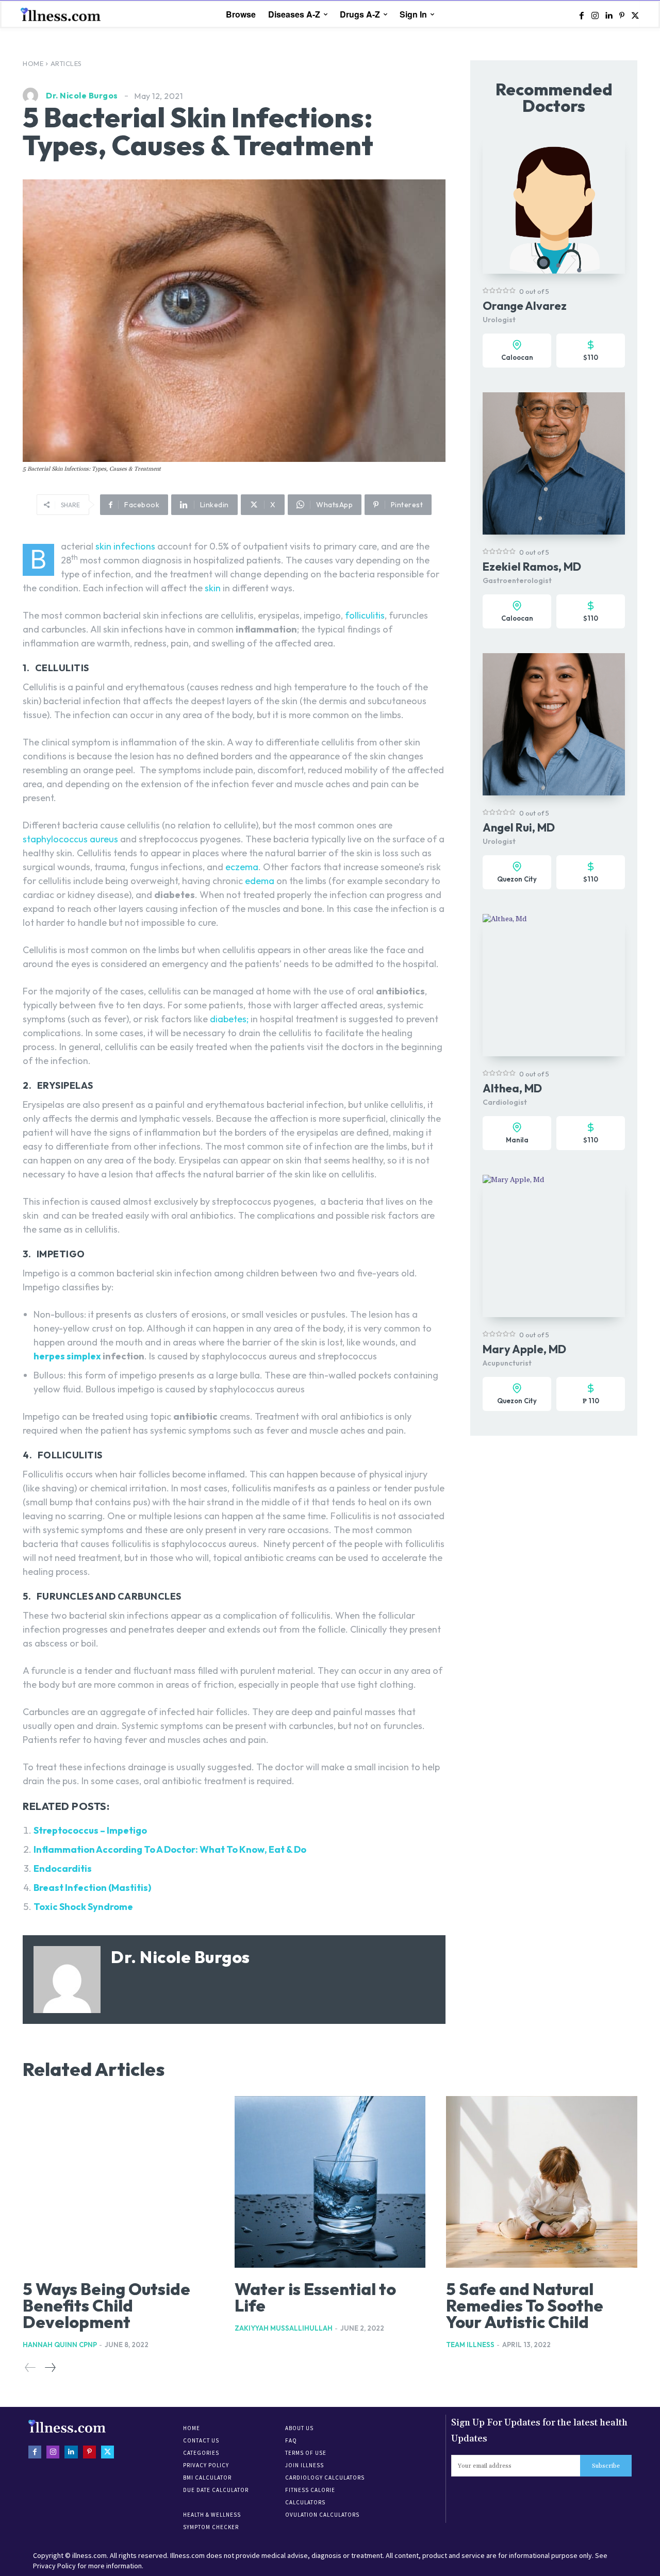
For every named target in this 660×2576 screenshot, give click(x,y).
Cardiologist (505, 1102)
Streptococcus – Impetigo (90, 1830)
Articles (66, 63)
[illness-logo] (62, 14)
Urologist (499, 320)
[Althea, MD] (554, 985)
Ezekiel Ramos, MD (532, 567)
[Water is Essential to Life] (330, 2182)
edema (260, 881)
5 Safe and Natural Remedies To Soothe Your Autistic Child (525, 2305)
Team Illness (470, 2345)
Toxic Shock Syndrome (83, 1907)
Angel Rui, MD (519, 827)
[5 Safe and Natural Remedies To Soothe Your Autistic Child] (542, 2182)
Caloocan (517, 357)
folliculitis (365, 615)
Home (33, 63)
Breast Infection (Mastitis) (92, 1888)
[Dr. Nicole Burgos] (33, 95)
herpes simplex (67, 1356)
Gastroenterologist (517, 580)
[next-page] (50, 2368)
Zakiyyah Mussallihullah (284, 2328)
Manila (517, 1140)
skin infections (125, 546)
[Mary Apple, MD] (554, 1246)
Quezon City (517, 879)
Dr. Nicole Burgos (82, 95)
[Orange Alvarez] (554, 203)
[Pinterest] (622, 15)
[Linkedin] (608, 15)
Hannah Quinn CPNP (60, 2345)
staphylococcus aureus (70, 839)
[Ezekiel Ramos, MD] (554, 463)
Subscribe (606, 2466)
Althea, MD (512, 1088)
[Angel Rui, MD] (554, 724)
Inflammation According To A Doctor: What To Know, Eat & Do (170, 1849)
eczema (242, 867)
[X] (635, 15)
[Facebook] (582, 15)
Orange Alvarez (525, 306)
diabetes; (229, 1019)
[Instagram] (595, 15)
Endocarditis (63, 1868)
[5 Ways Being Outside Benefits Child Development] (118, 2182)
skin (213, 588)
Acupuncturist (507, 1363)
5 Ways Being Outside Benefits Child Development (106, 2305)
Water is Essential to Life (315, 2297)
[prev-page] (30, 2368)
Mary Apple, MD (524, 1349)
